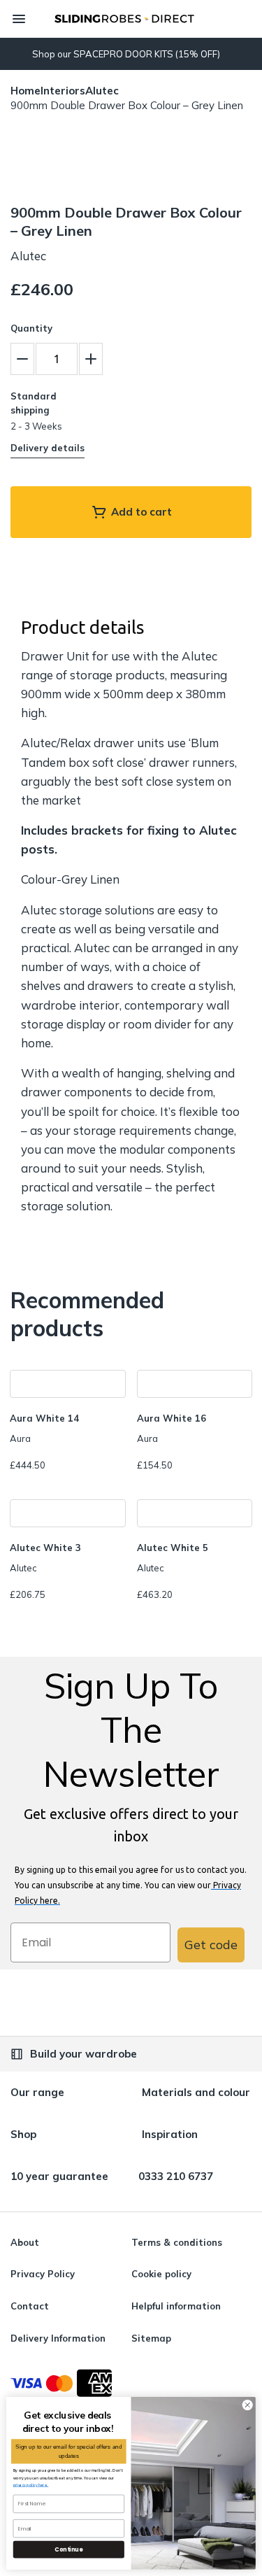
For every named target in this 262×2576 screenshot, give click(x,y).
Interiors (63, 91)
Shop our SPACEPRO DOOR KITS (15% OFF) (126, 54)
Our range (37, 2092)
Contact (30, 2306)
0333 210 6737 (176, 2176)
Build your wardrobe (83, 2054)
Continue (68, 2549)
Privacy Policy (43, 2274)
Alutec (102, 91)
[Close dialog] (247, 2405)
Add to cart (141, 512)
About (25, 2242)
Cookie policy (161, 2274)
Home (26, 91)
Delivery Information (58, 2338)
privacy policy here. (31, 2485)
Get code (211, 1945)
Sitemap (151, 2338)
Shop (23, 2134)
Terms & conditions (177, 2242)
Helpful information (176, 2306)
